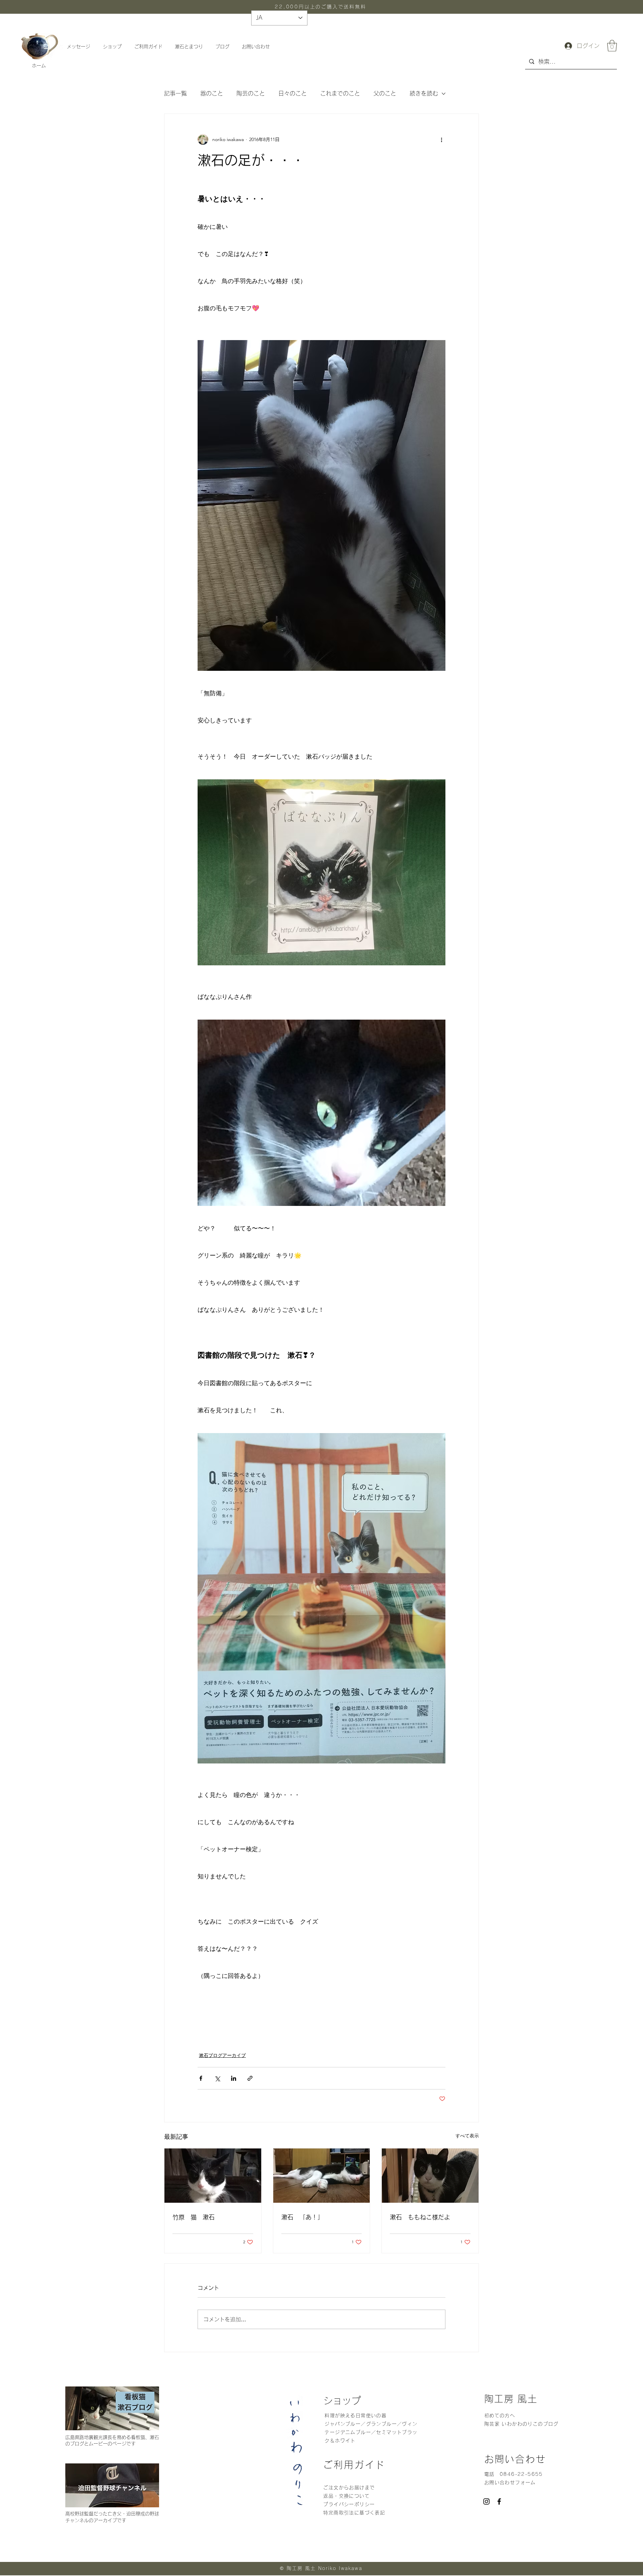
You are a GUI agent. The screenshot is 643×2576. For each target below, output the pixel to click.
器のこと (212, 93)
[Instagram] (486, 2501)
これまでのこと (340, 93)
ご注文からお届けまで (349, 2488)
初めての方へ (500, 2416)
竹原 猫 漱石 (194, 2217)
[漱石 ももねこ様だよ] (430, 2176)
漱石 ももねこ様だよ (420, 2217)
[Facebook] (499, 2501)
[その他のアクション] (441, 139)
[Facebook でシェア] (201, 2078)
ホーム (39, 66)
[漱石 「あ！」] (322, 2176)
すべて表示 (467, 2136)
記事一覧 (175, 93)
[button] (612, 46)
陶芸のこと (251, 93)
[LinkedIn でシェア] (234, 2078)
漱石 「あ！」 (302, 2217)
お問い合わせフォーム (510, 2483)
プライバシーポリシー (350, 2504)
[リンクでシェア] (250, 2078)
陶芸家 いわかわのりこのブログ (521, 2424)
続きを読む (424, 93)
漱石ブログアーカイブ (222, 2055)
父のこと (385, 93)
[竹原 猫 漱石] (213, 2176)
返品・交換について (346, 2496)
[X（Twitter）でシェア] (217, 2078)
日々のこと (293, 93)
